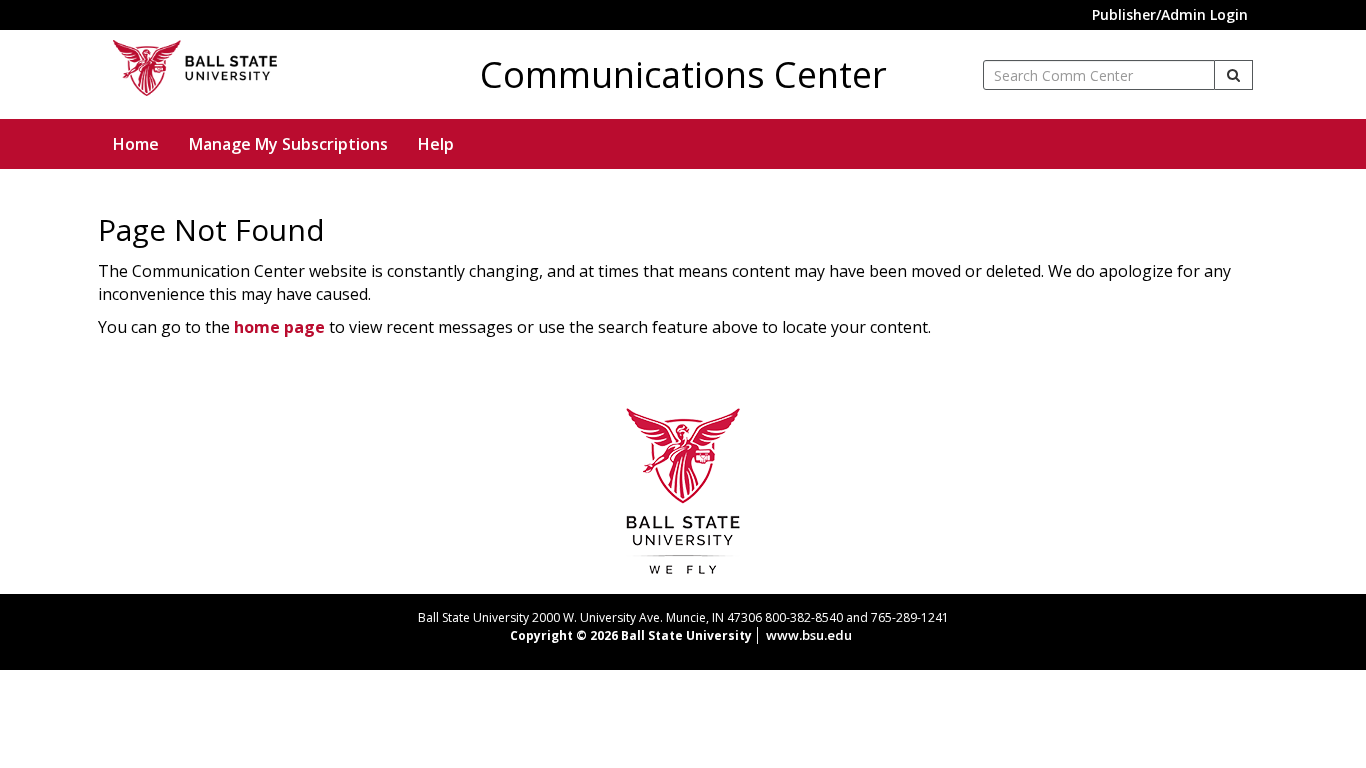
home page (279, 327)
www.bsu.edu (809, 635)
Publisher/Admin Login (1170, 14)
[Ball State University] (683, 489)
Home (136, 144)
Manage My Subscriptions (288, 144)
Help (436, 144)
